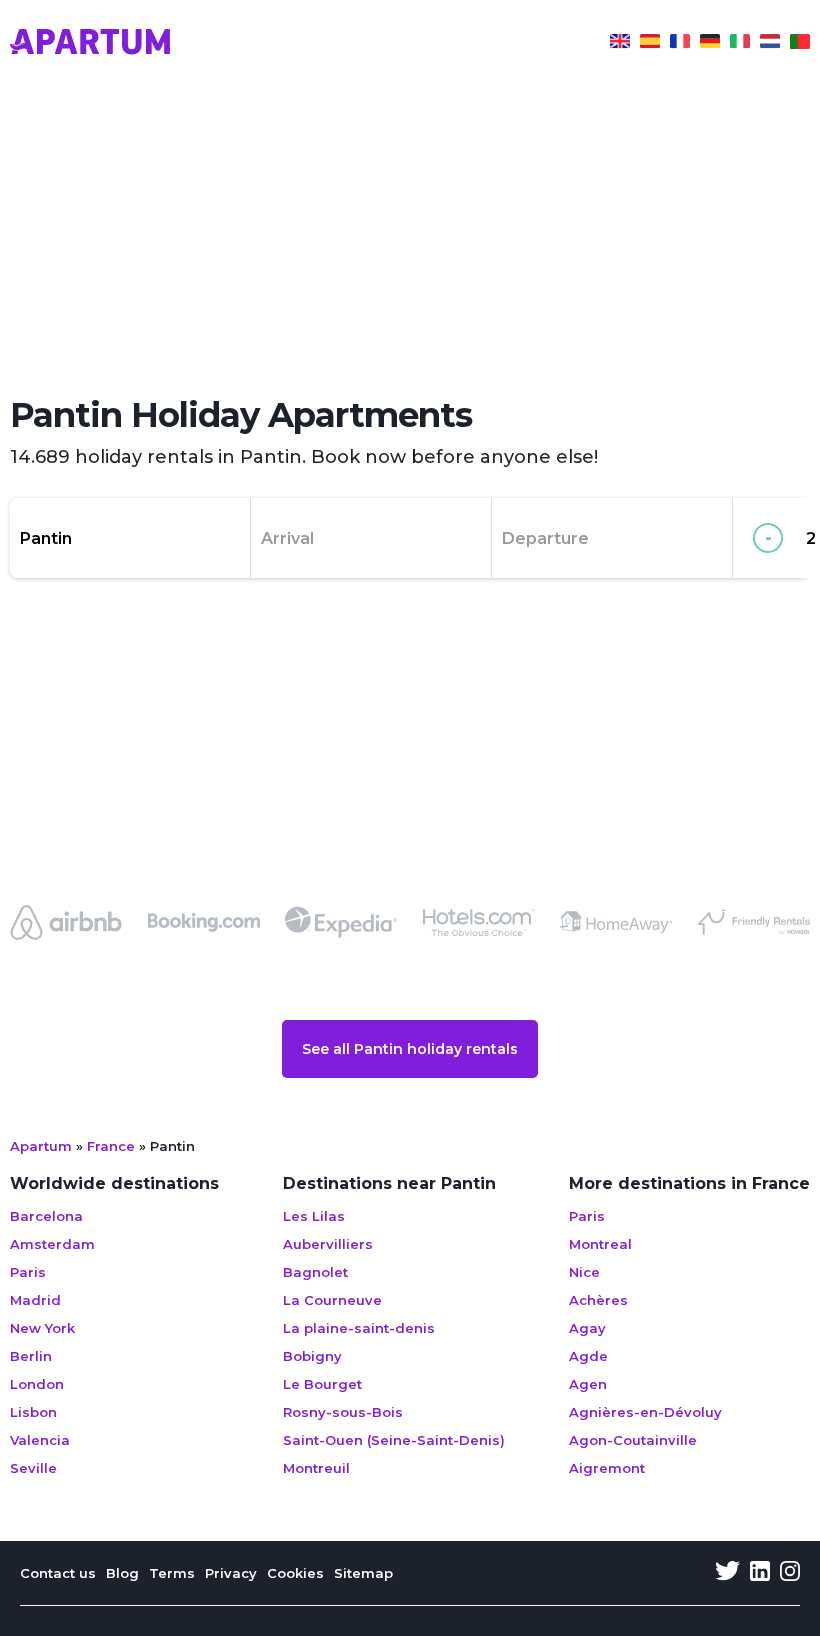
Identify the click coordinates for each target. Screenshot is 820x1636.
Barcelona (46, 1216)
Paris (28, 1272)
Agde (588, 1356)
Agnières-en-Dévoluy (645, 1412)
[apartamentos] (800, 44)
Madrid (35, 1300)
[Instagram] (790, 1573)
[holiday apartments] (620, 44)
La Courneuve (332, 1300)
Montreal (600, 1244)
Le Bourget (322, 1384)
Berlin (31, 1356)
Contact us (58, 1573)
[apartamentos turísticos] (650, 44)
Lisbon (33, 1412)
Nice (584, 1272)
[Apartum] (90, 44)
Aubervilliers (328, 1244)
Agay (587, 1328)
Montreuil (316, 1468)
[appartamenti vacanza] (740, 44)
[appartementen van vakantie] (770, 44)
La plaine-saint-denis (359, 1328)
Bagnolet (315, 1272)
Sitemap (363, 1573)
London (37, 1384)
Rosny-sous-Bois (343, 1412)
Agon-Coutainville (633, 1440)
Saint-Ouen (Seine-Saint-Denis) (394, 1440)
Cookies (295, 1573)
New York (42, 1328)
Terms (172, 1573)
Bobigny (312, 1356)
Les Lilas (314, 1216)
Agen (588, 1384)
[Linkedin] (760, 1573)
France (111, 1146)
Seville (33, 1468)
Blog (122, 1573)
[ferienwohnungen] (710, 44)
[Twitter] (727, 1573)
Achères (598, 1300)
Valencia (40, 1440)
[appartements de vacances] (680, 44)
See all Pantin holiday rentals (410, 1049)
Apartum (41, 1146)
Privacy (231, 1573)
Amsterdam (52, 1244)
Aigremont (607, 1468)
